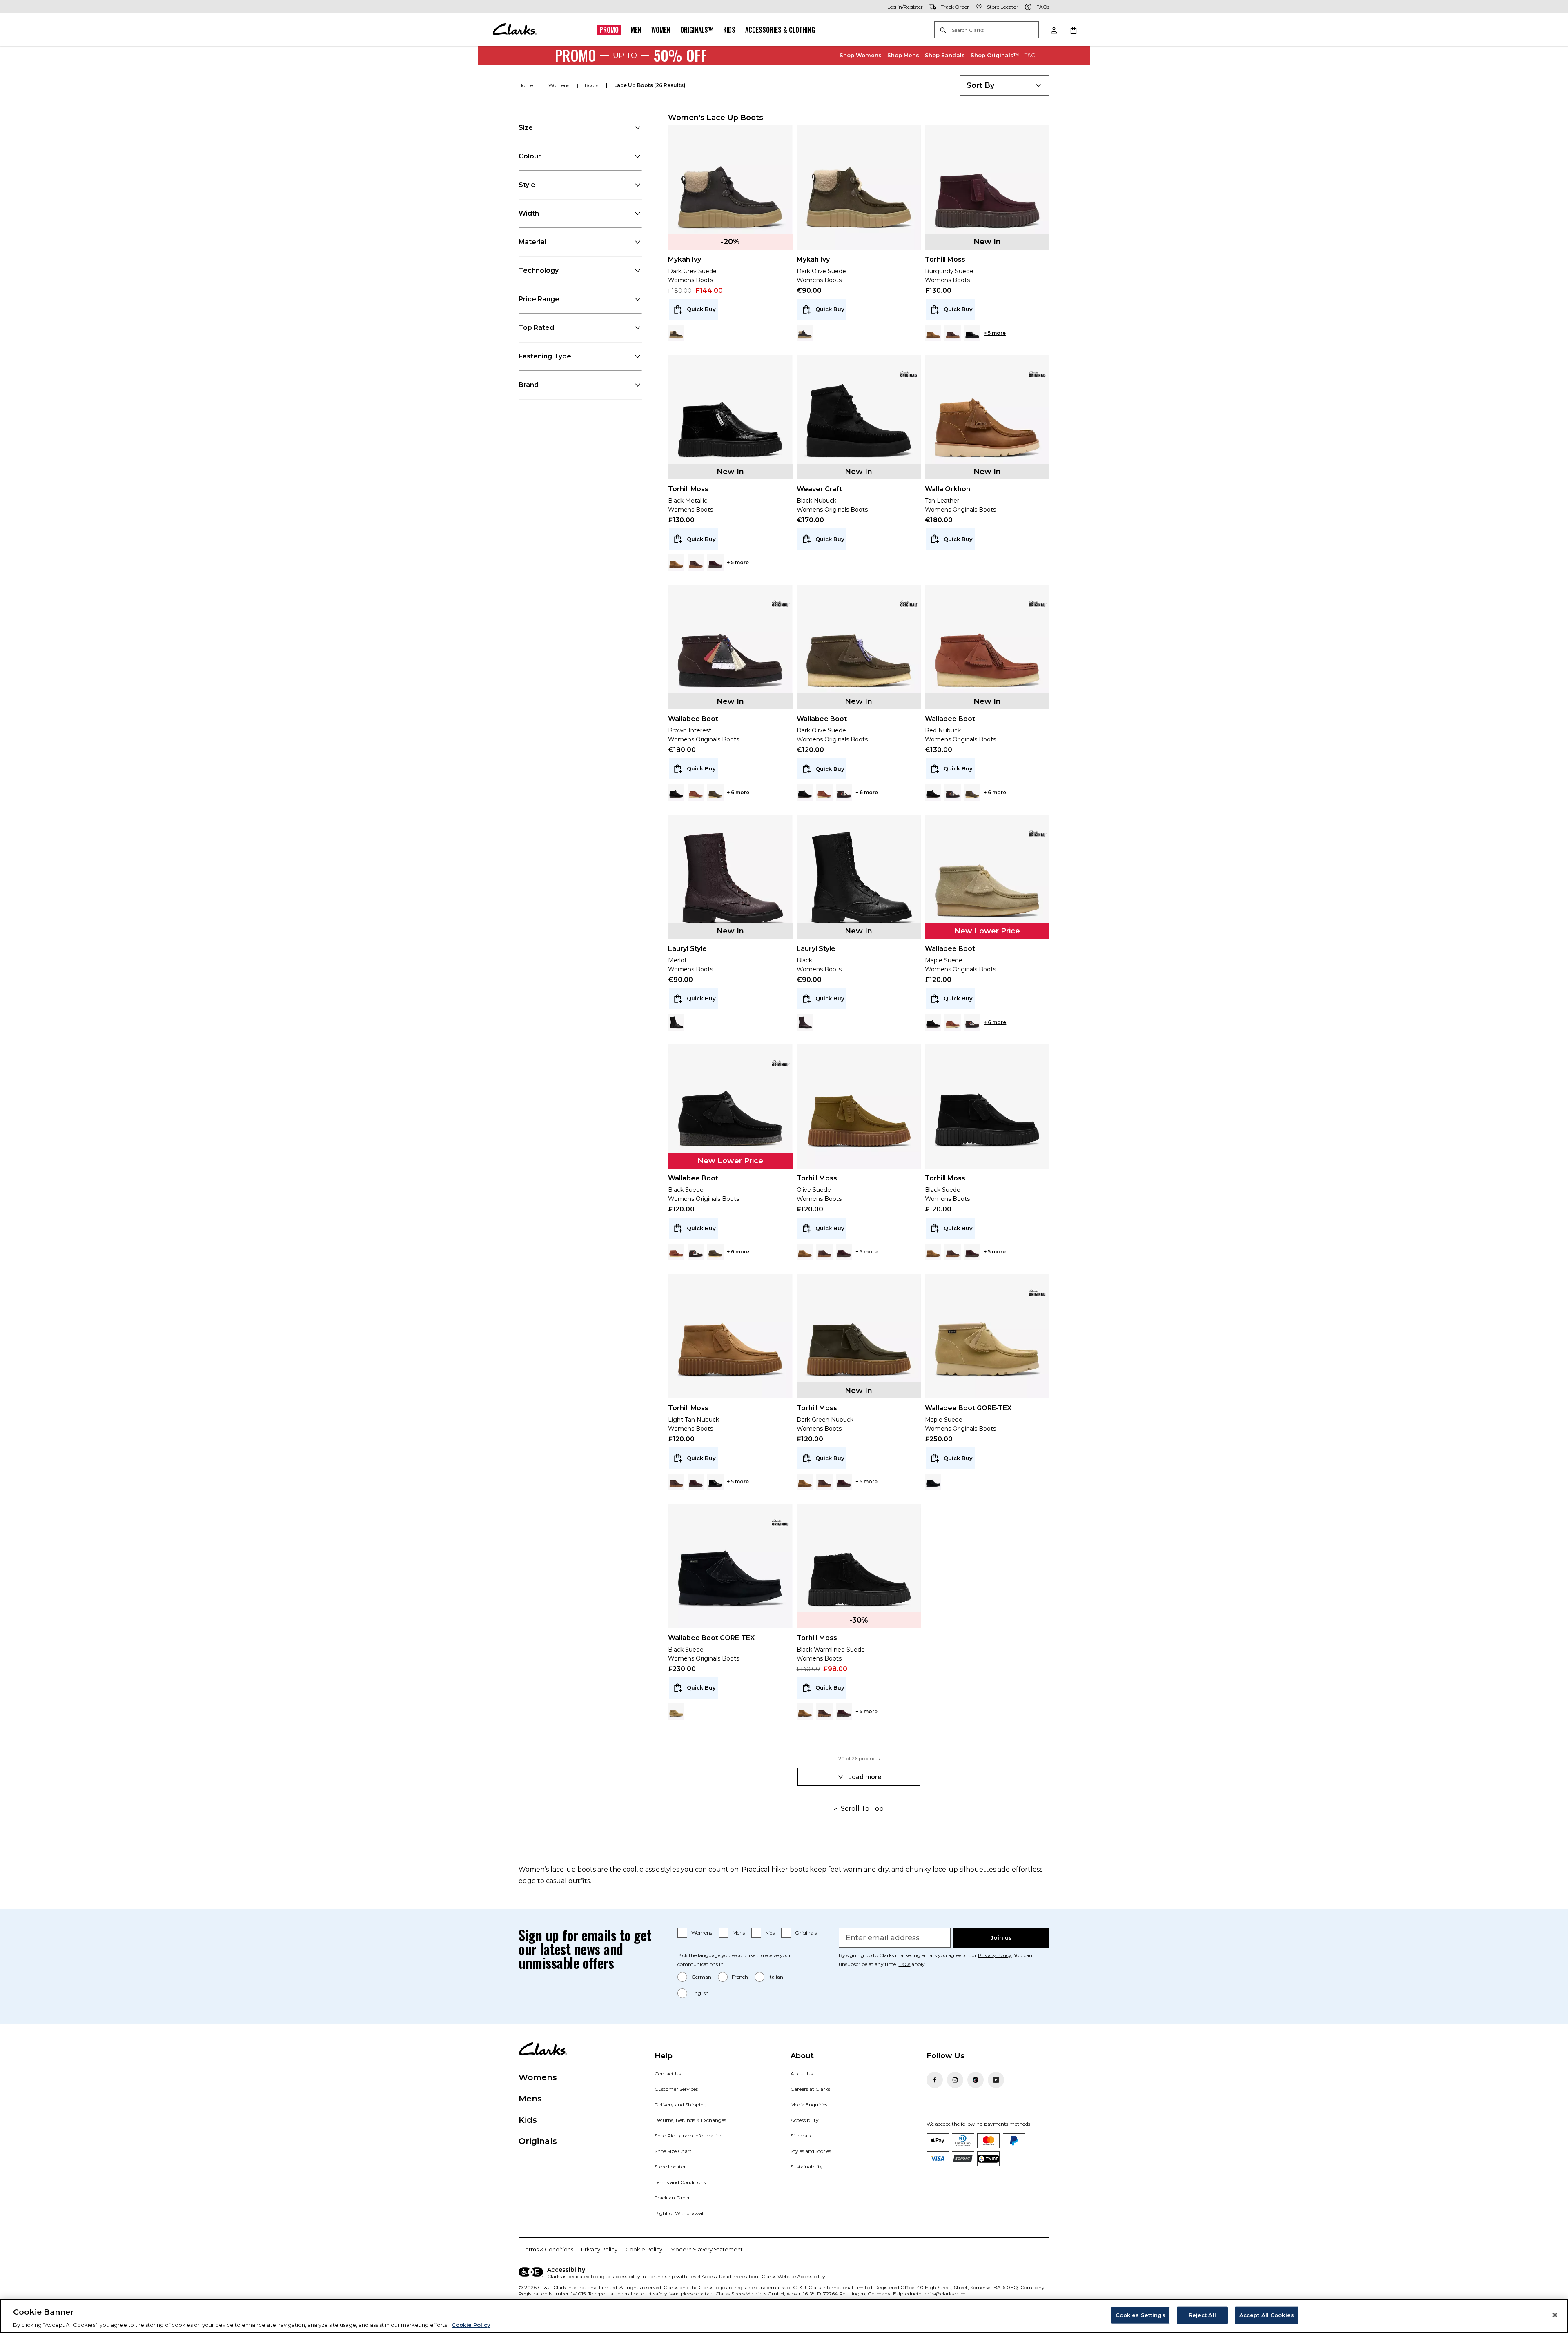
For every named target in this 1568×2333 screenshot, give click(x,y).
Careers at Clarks (810, 2089)
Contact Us (668, 2074)
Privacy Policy (995, 1955)
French (740, 1977)
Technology (539, 270)
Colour (530, 156)
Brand (529, 385)
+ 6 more (738, 792)
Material (532, 242)
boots (592, 85)
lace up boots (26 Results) (650, 85)
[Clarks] (514, 30)
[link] (909, 374)
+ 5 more (995, 333)
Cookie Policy (644, 2249)
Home (526, 85)
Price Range (539, 299)
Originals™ (697, 30)
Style (527, 185)
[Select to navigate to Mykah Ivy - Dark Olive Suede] (676, 333)
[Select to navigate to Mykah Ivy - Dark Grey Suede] (805, 333)
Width (529, 213)
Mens (903, 55)
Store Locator (670, 2167)
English (700, 1993)
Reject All (1202, 2315)
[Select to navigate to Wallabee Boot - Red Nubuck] (696, 793)
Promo (609, 30)
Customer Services (676, 2089)
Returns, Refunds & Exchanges (690, 2120)
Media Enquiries (809, 2105)
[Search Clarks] (987, 30)
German (701, 1977)
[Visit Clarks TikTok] (976, 2080)
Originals (806, 1933)
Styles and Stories (811, 2151)
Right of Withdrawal (679, 2213)
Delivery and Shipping (681, 2105)
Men (636, 30)
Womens (861, 55)
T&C (1030, 55)
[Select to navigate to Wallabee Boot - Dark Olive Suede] (715, 793)
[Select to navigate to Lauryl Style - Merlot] (805, 1022)
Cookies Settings (1140, 2315)
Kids (729, 30)
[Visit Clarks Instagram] (955, 2080)
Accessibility (805, 2120)
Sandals (945, 55)
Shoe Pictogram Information (689, 2136)
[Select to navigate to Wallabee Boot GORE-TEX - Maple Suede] (676, 1712)
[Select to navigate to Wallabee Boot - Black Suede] (676, 793)
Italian (776, 1977)
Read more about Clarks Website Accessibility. (773, 2276)
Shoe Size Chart (673, 2151)
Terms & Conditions (548, 2249)
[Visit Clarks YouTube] (996, 2080)
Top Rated (536, 328)
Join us (1001, 1938)
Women (661, 30)
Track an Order (672, 2198)
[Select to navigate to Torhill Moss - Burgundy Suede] (715, 563)
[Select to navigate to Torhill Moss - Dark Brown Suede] (953, 333)
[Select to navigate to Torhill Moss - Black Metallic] (972, 333)
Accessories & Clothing (780, 30)
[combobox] (1004, 85)
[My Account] (1053, 30)
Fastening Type (545, 356)
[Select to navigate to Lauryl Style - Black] (676, 1022)
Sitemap (801, 2136)
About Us (802, 2074)
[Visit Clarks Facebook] (935, 2080)
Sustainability (807, 2167)
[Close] (1555, 2315)
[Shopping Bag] (1073, 30)
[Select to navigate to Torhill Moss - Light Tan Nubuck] (933, 333)
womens (559, 85)
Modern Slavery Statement (707, 2249)
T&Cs (904, 1964)
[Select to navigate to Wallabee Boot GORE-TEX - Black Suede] (933, 1482)
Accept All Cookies (1267, 2315)
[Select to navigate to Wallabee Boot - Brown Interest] (844, 793)
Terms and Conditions (680, 2182)
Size (526, 128)
